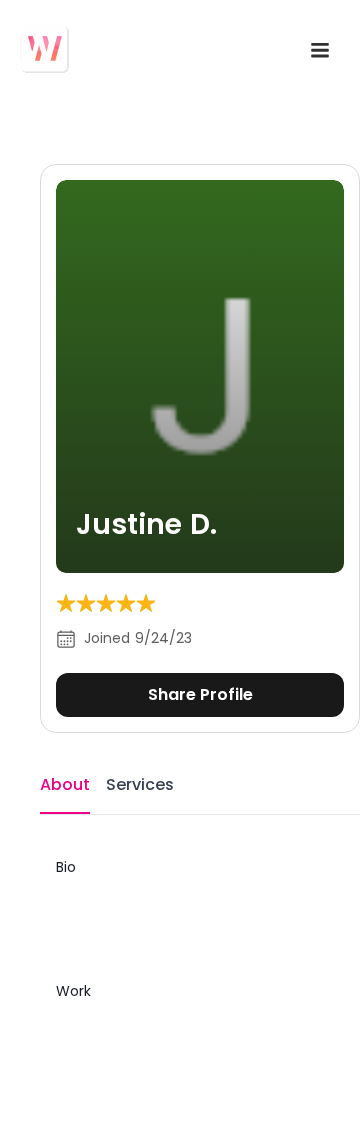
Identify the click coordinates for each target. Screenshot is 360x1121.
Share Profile (200, 694)
